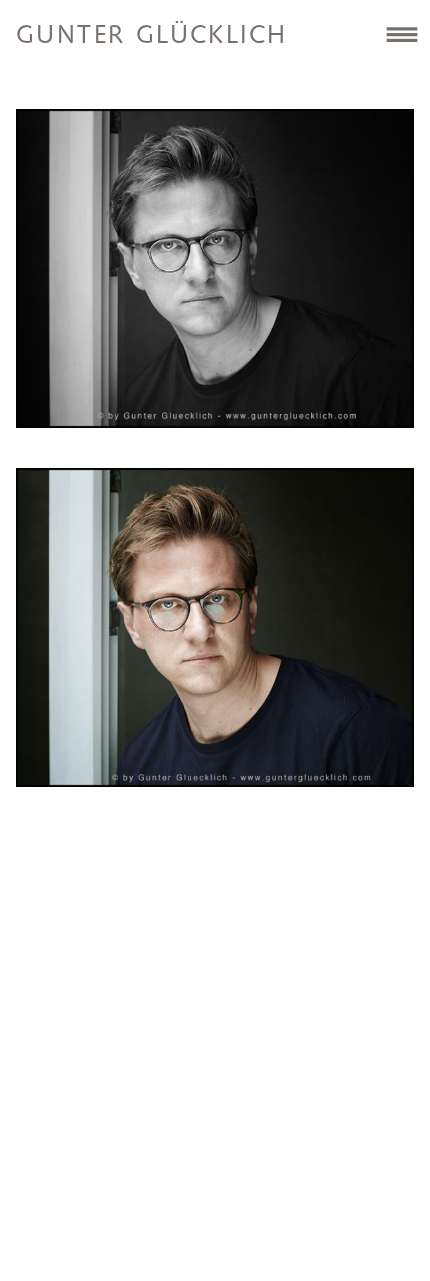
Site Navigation (401, 34)
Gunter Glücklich (151, 36)
